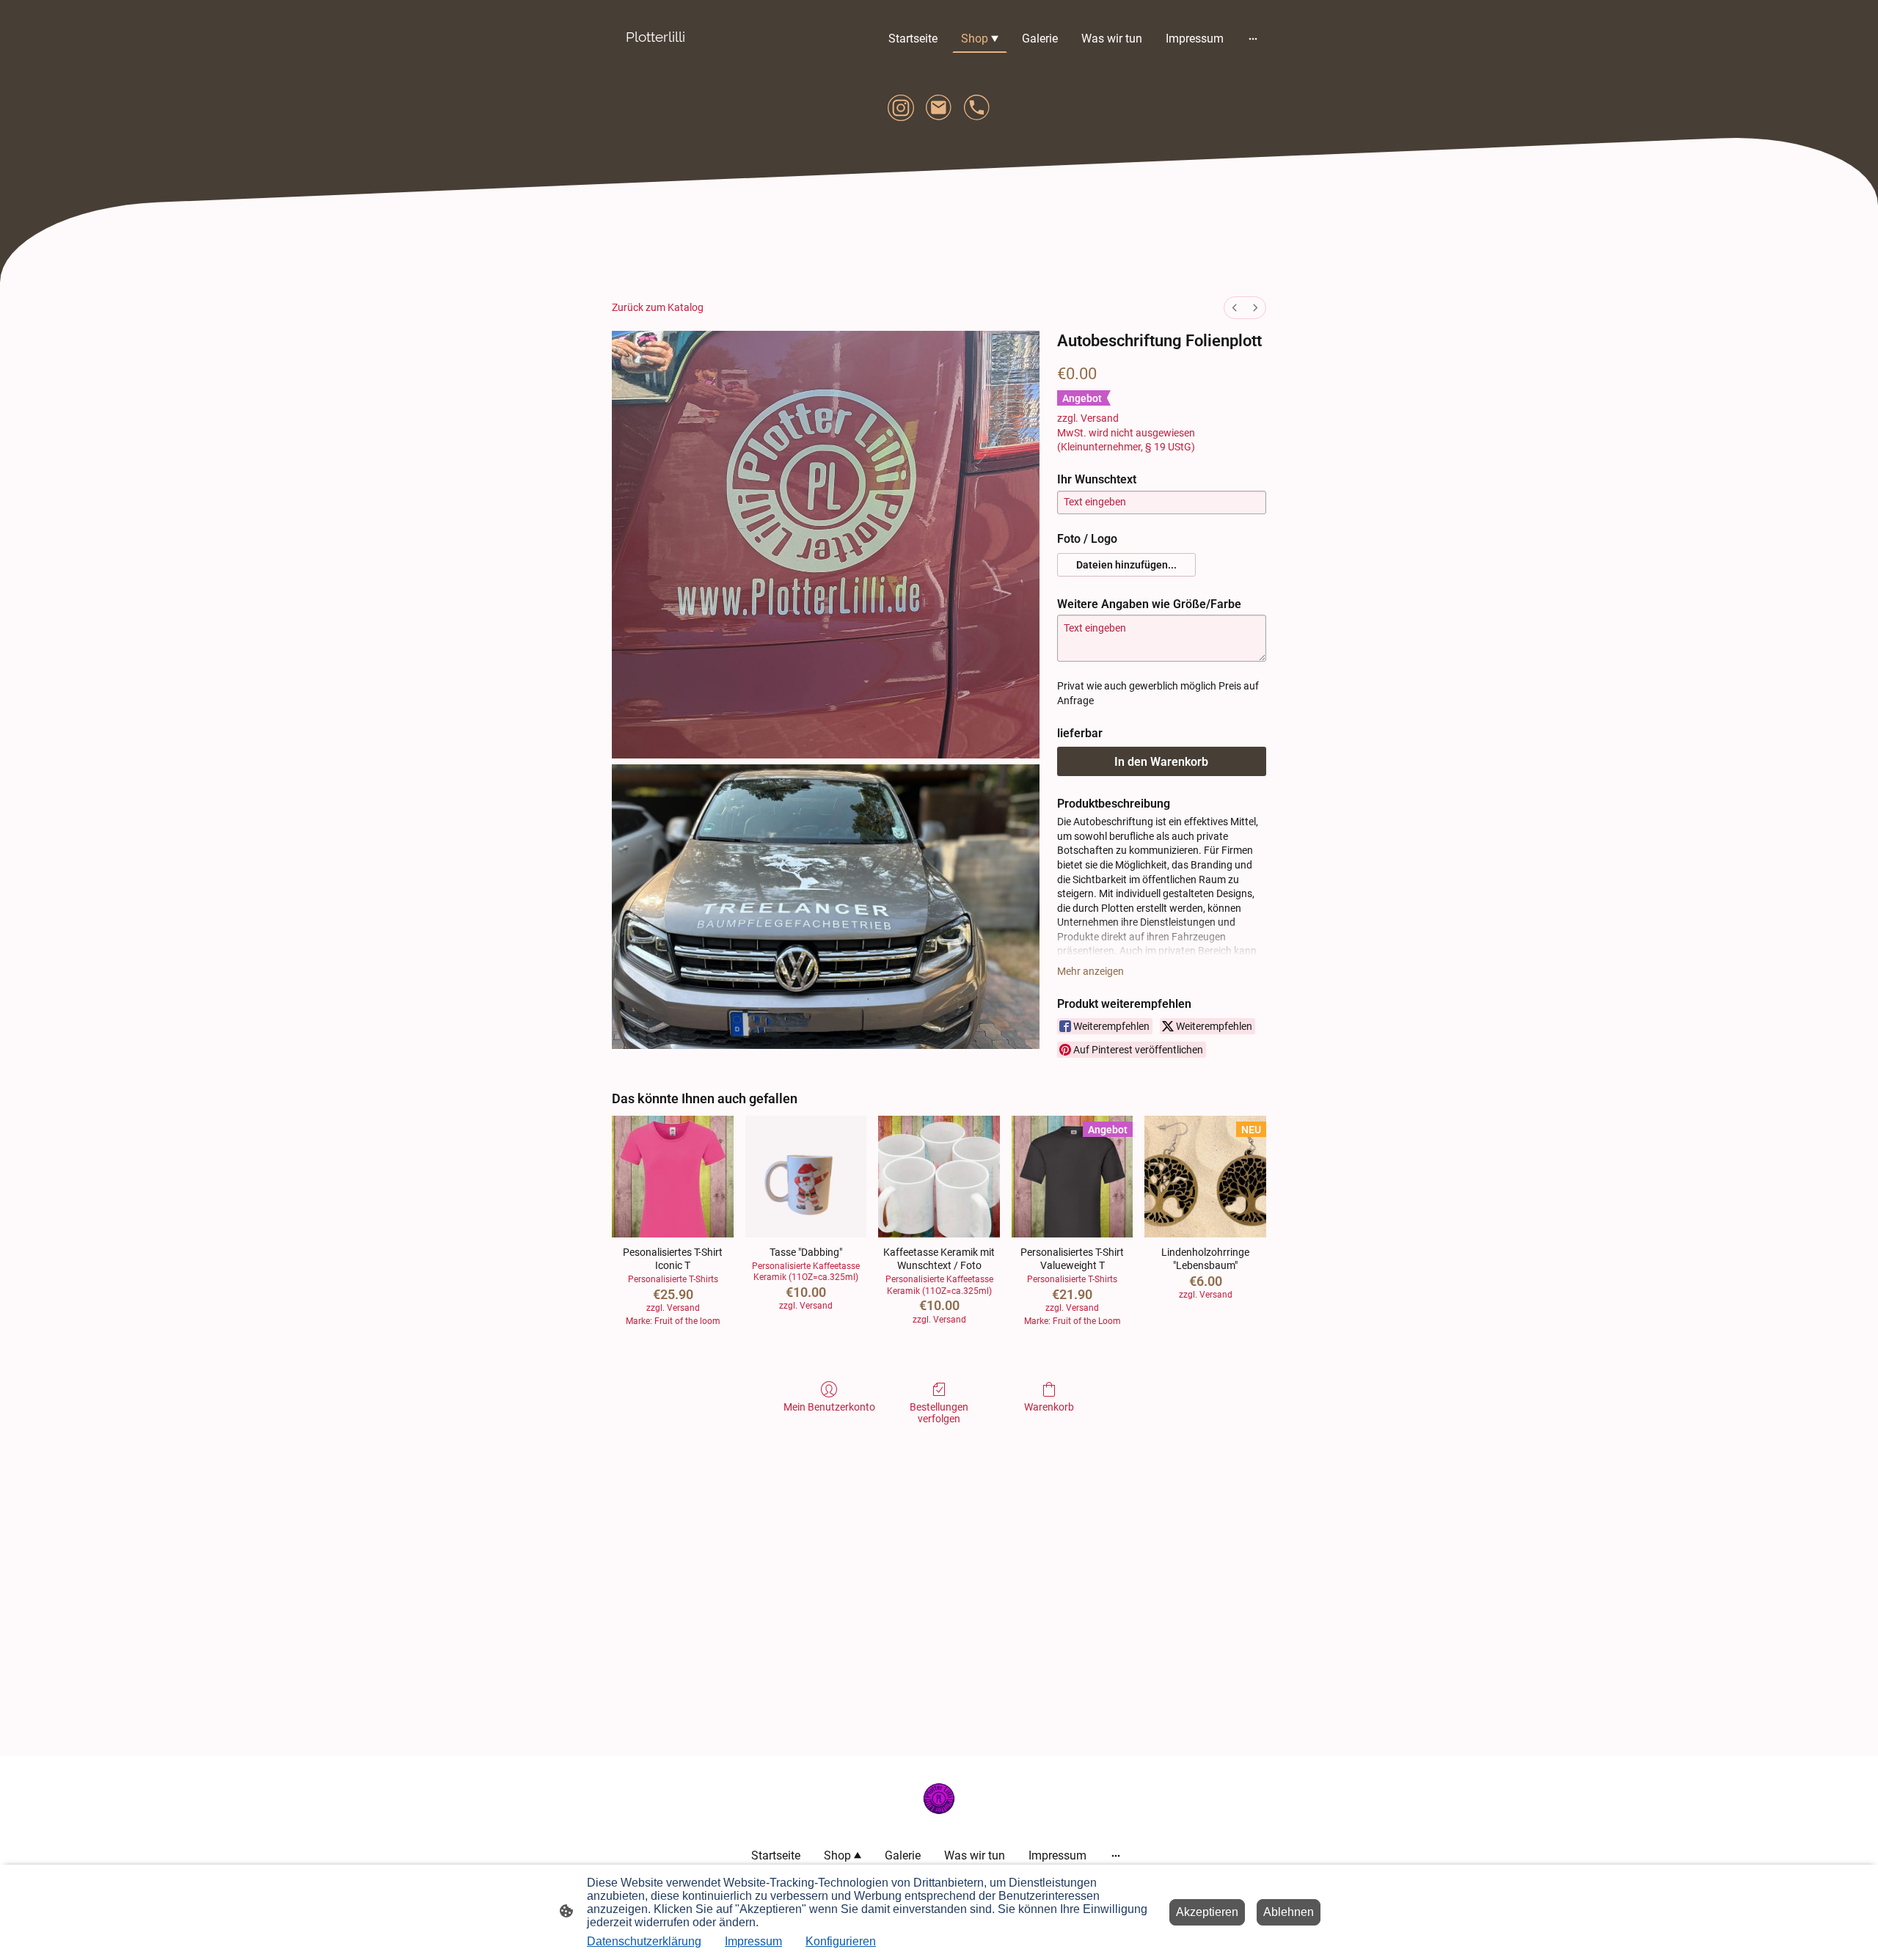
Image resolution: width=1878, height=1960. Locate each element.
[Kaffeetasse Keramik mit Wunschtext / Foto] (939, 1177)
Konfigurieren (841, 1941)
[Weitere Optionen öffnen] (1253, 38)
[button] (1126, 565)
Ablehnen (1289, 1912)
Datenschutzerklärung (644, 1941)
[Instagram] (901, 108)
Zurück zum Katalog (658, 307)
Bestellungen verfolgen (939, 1413)
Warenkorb (1049, 1407)
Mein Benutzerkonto (829, 1407)
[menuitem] (1235, 308)
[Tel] (977, 108)
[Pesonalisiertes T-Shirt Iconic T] (673, 1177)
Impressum (753, 1941)
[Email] (939, 108)
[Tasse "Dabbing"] (806, 1177)
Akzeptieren (1207, 1912)
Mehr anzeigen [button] (1090, 971)
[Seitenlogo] (655, 58)
